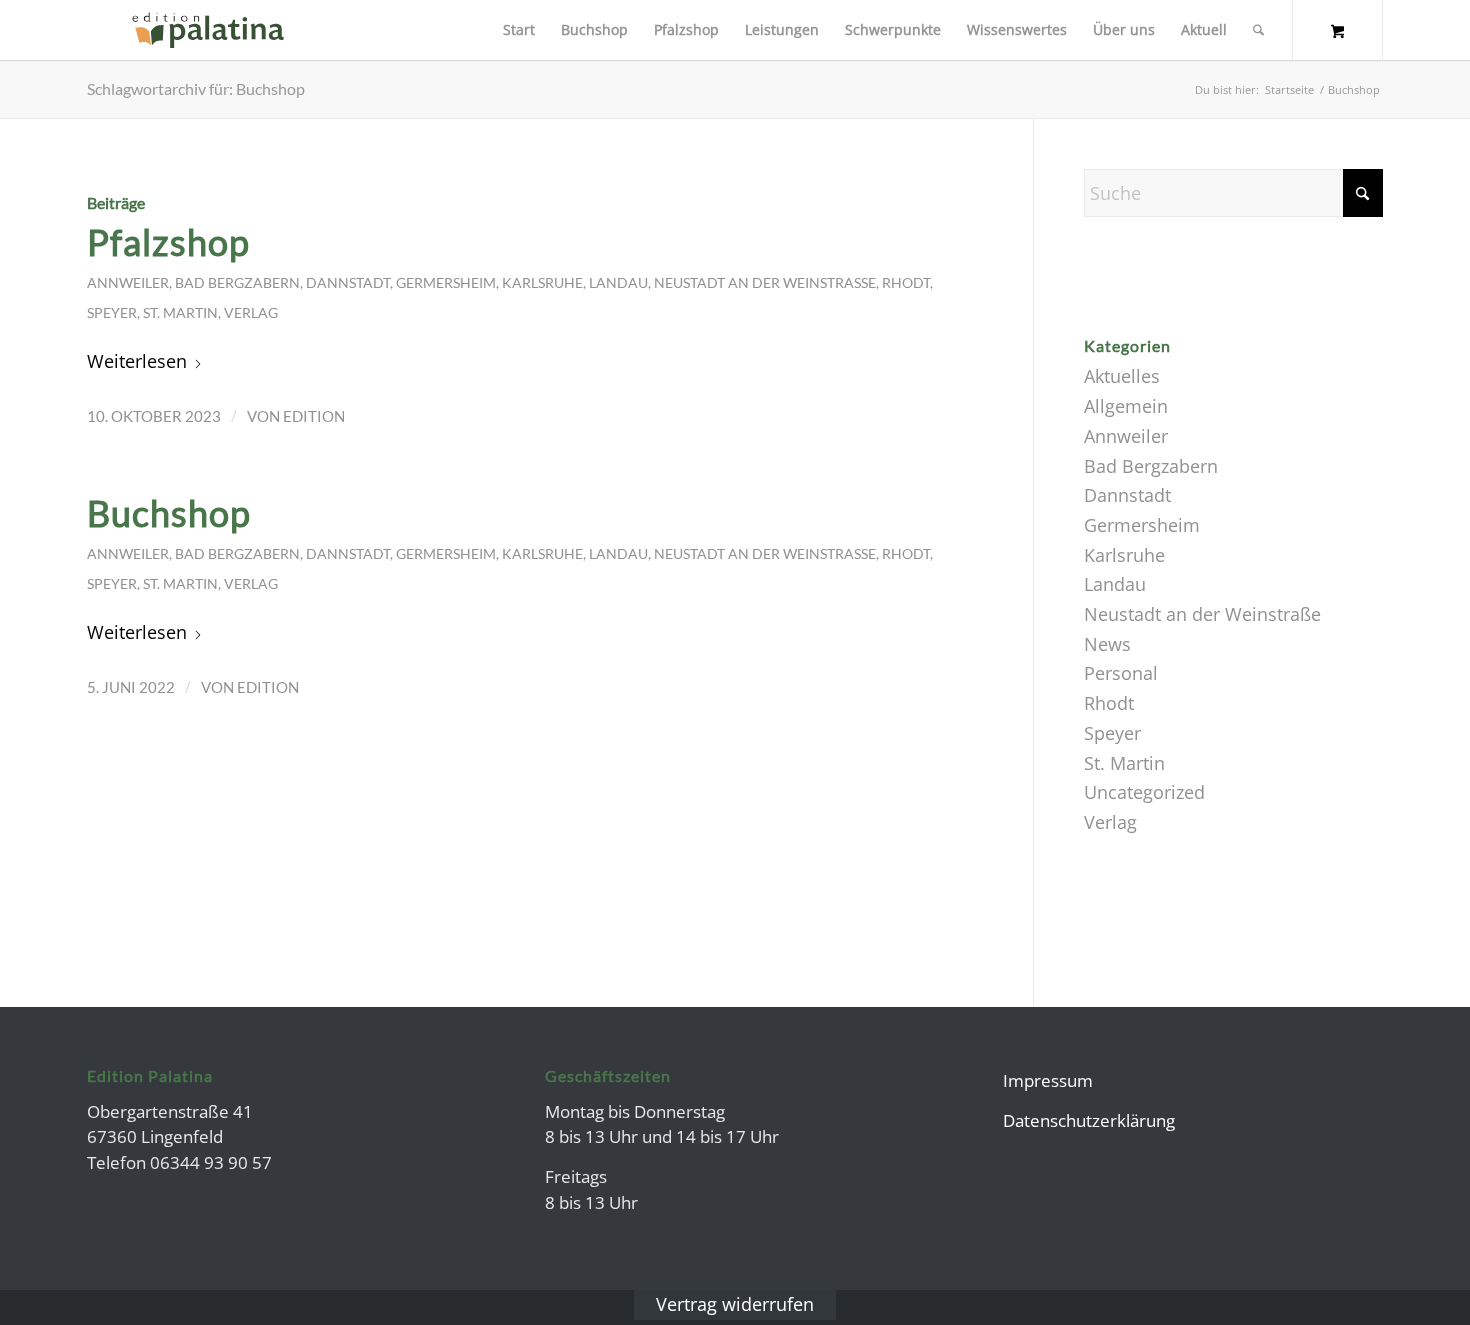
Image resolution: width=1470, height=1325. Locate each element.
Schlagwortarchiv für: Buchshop (196, 88)
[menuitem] (519, 30)
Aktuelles (1122, 376)
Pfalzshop (168, 242)
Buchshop (169, 513)
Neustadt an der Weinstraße (765, 282)
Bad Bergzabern (237, 282)
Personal (1121, 673)
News (1107, 644)
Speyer (112, 312)
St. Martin (180, 312)
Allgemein (1126, 406)
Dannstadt (348, 282)
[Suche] (1258, 30)
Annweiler (128, 282)
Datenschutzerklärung (1089, 1120)
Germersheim (446, 282)
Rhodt (906, 282)
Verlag (251, 312)
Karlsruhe (542, 282)
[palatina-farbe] (208, 30)
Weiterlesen (137, 361)
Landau (618, 282)
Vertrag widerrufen (735, 1304)
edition (314, 416)
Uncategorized (1144, 792)
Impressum (1048, 1080)
